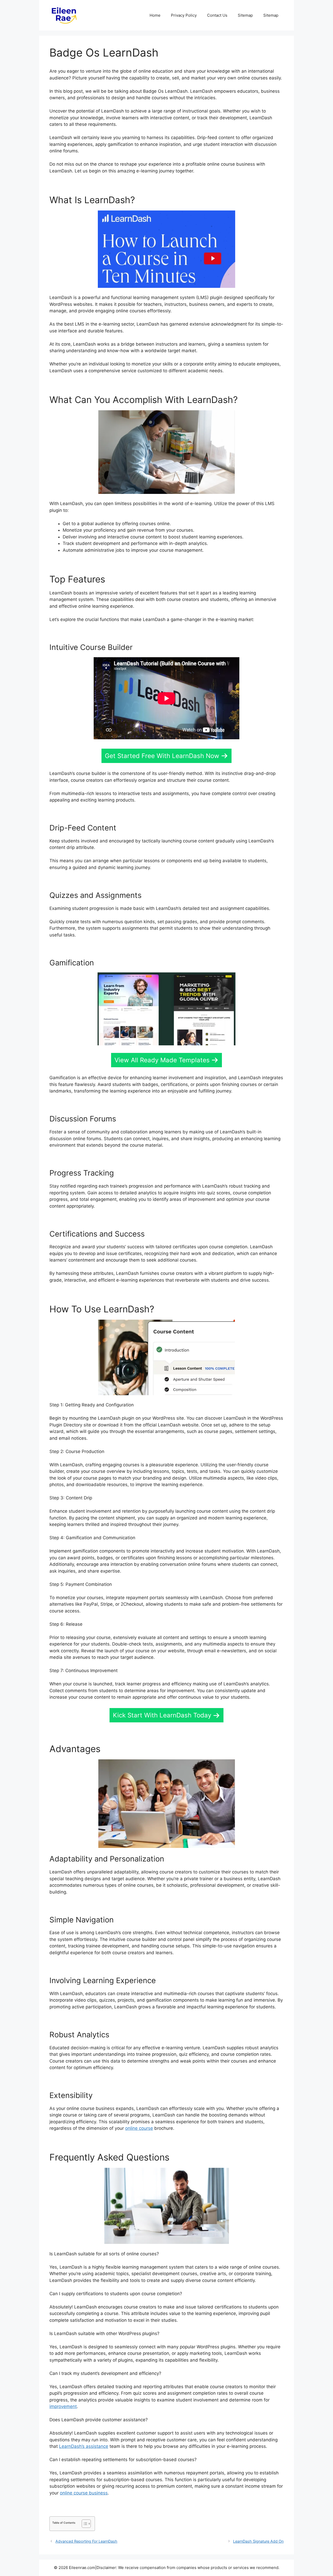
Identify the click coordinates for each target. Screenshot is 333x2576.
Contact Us (217, 15)
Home (155, 15)
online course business (84, 2493)
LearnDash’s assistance (84, 2446)
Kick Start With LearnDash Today (162, 1715)
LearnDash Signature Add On (258, 2541)
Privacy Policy (184, 15)
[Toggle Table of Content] (84, 2524)
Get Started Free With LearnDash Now (162, 756)
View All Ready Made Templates (162, 1060)
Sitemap (245, 15)
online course (139, 2128)
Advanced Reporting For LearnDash (86, 2541)
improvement (63, 2406)
